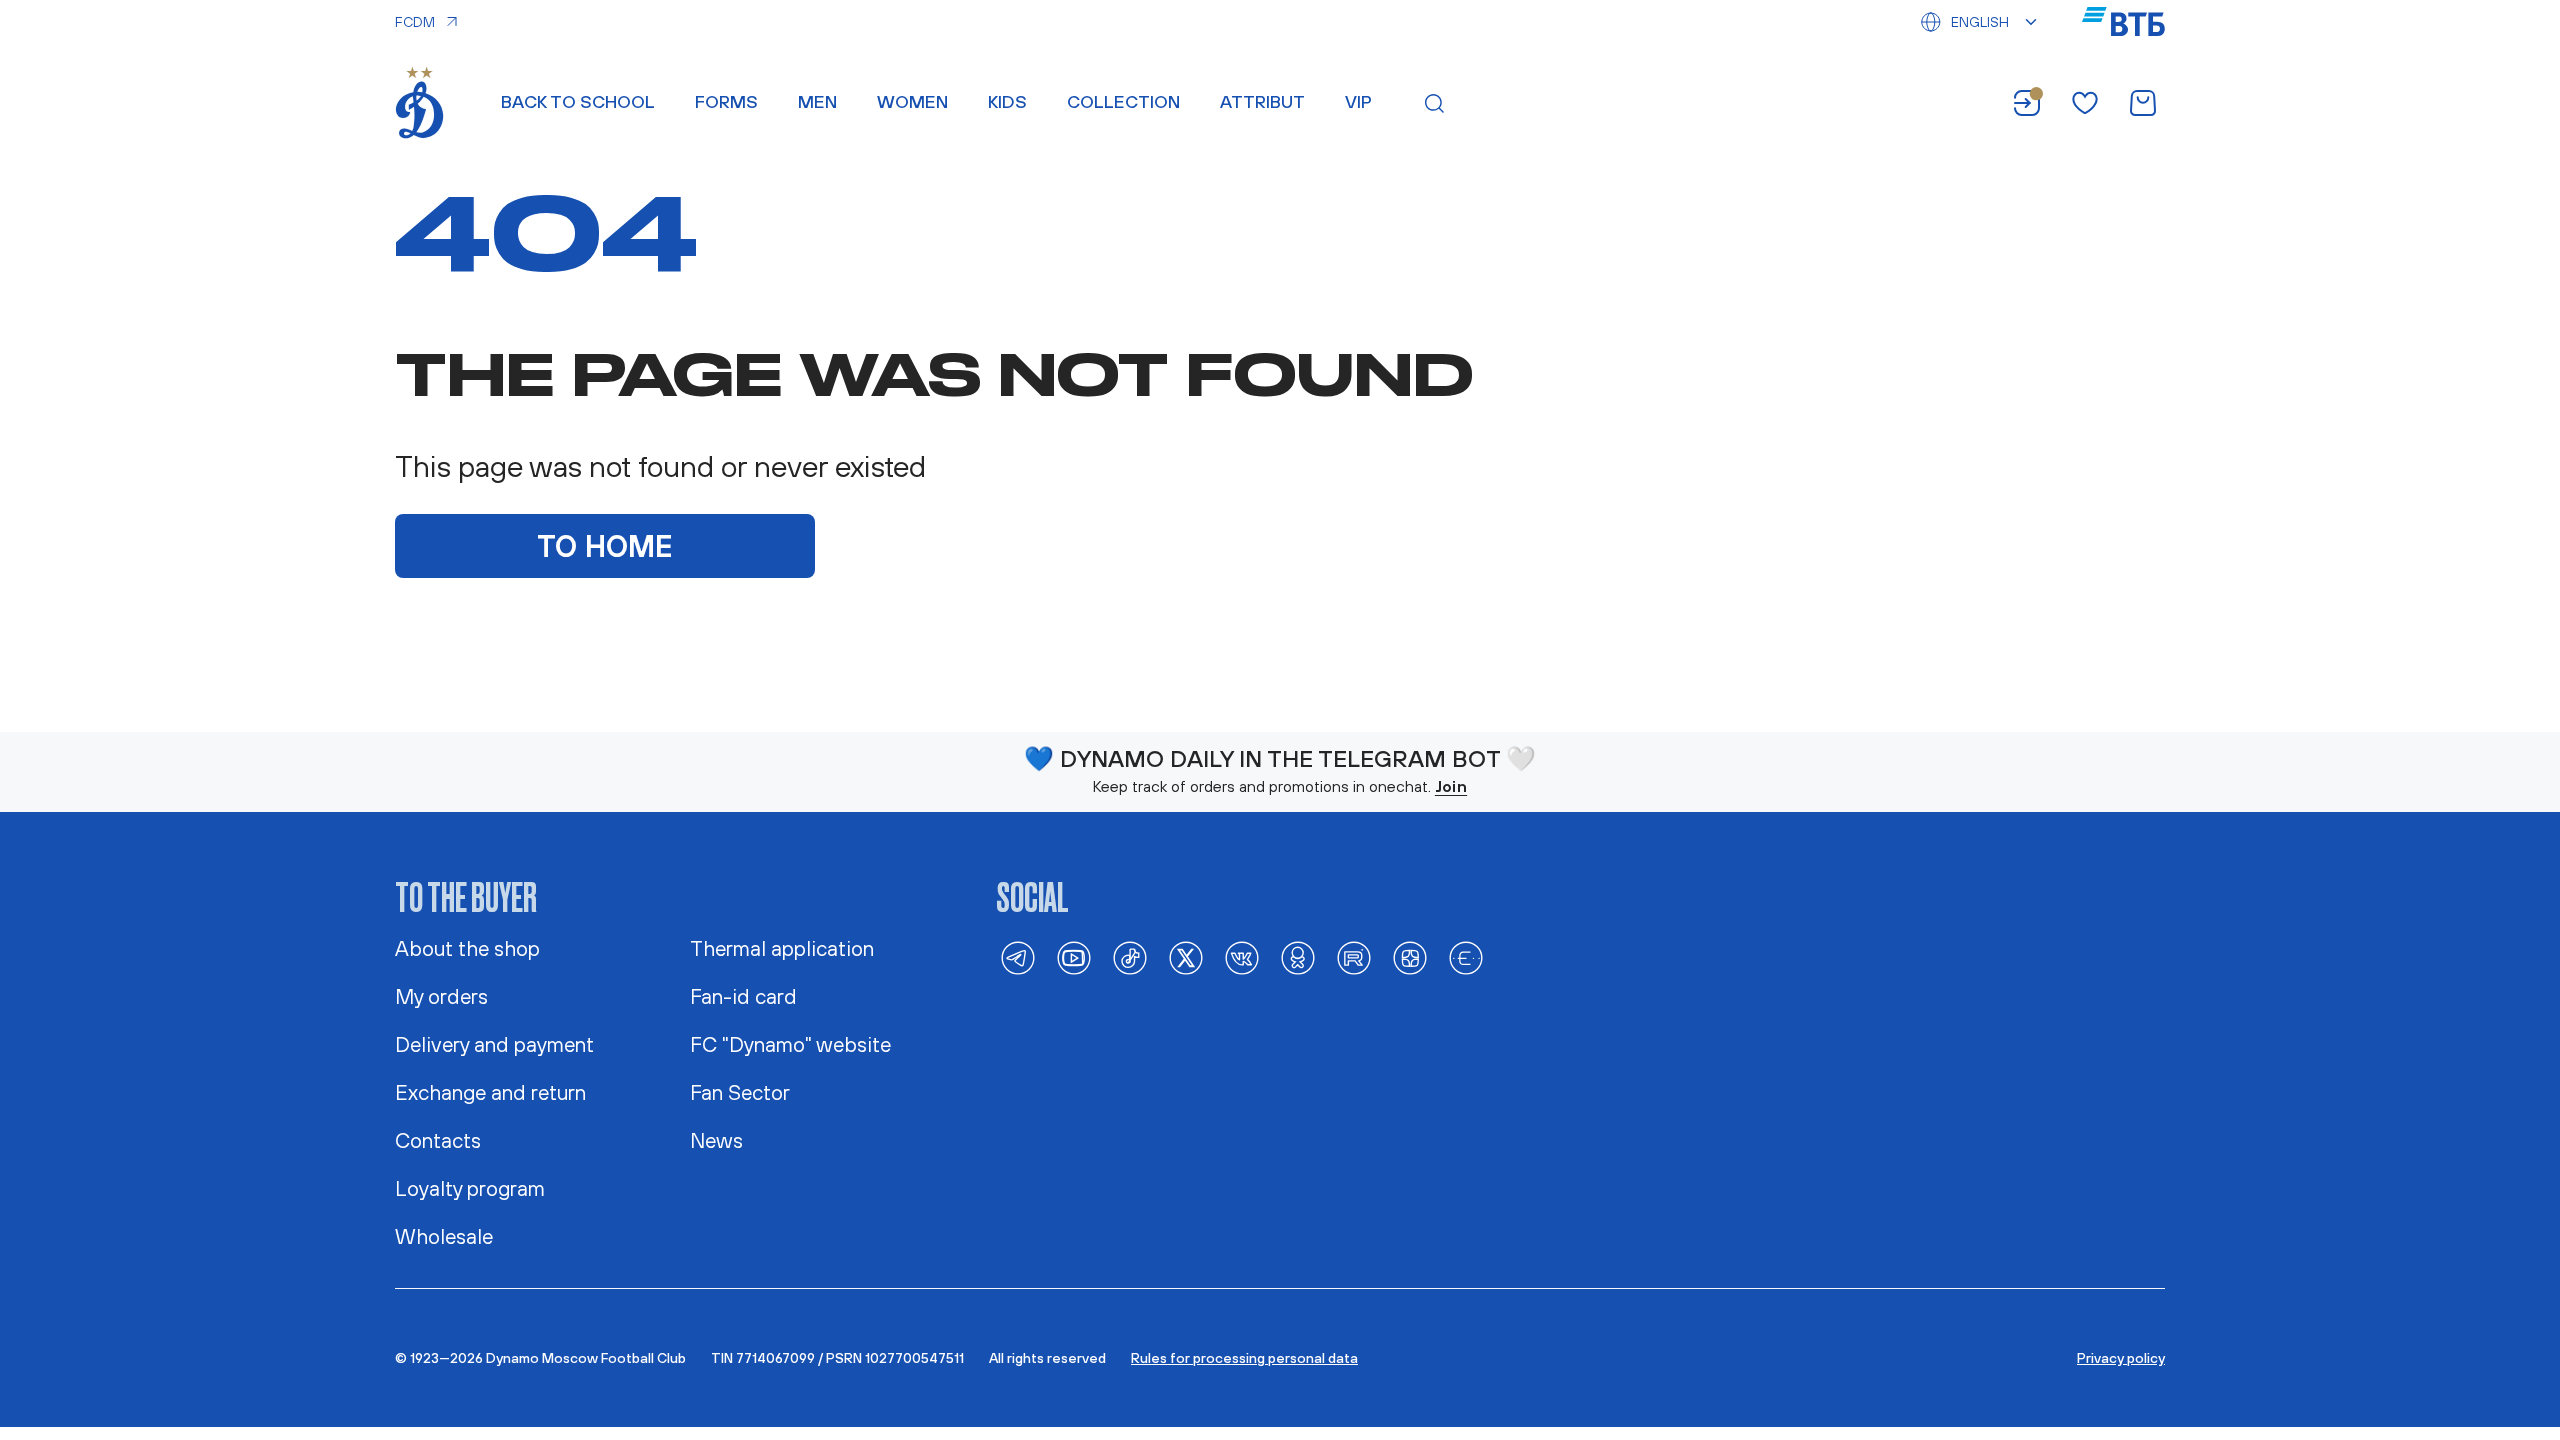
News (716, 1140)
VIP (1358, 101)
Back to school (578, 101)
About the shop (467, 948)
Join (1451, 786)
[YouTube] (1074, 958)
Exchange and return (490, 1092)
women (912, 101)
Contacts (438, 1140)
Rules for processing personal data (1244, 1358)
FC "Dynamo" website (790, 1044)
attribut (1262, 101)
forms (726, 101)
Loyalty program (470, 1188)
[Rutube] (1354, 958)
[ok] (1298, 958)
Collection (1123, 101)
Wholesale (444, 1236)
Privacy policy (2121, 1358)
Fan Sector (740, 1092)
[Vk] (1242, 958)
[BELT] (1466, 958)
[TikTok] (1130, 958)
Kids (1007, 101)
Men (817, 101)
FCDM (415, 22)
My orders (441, 996)
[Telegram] (1018, 958)
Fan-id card (743, 996)
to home (605, 546)
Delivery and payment (494, 1044)
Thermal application (782, 948)
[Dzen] (1410, 958)
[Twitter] (1186, 958)
